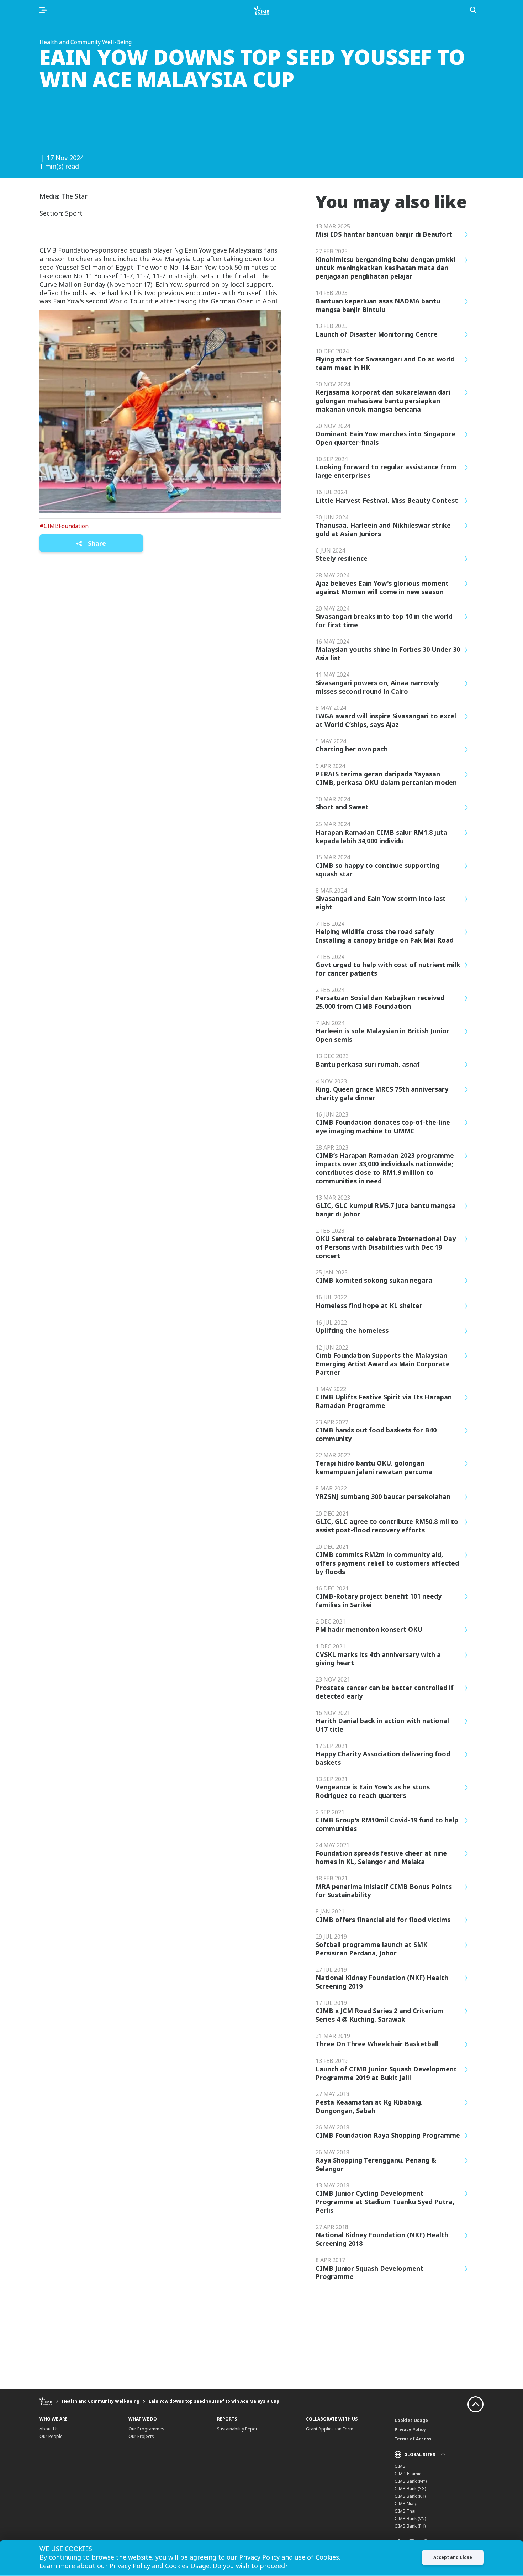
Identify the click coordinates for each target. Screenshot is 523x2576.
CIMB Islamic (408, 2474)
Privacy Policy (410, 2430)
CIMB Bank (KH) (410, 2496)
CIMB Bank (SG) (410, 2489)
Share (96, 543)
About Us (49, 2429)
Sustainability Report (238, 2429)
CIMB (400, 2466)
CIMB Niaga (407, 2504)
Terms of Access (413, 2439)
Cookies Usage (411, 2420)
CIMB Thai (405, 2511)
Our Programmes (146, 2429)
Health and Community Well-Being (101, 2401)
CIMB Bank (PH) (410, 2526)
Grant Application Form (330, 2429)
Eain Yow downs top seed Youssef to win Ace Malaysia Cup (214, 2401)
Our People (51, 2436)
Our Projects (141, 2436)
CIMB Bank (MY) (411, 2481)
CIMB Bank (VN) (410, 2519)
